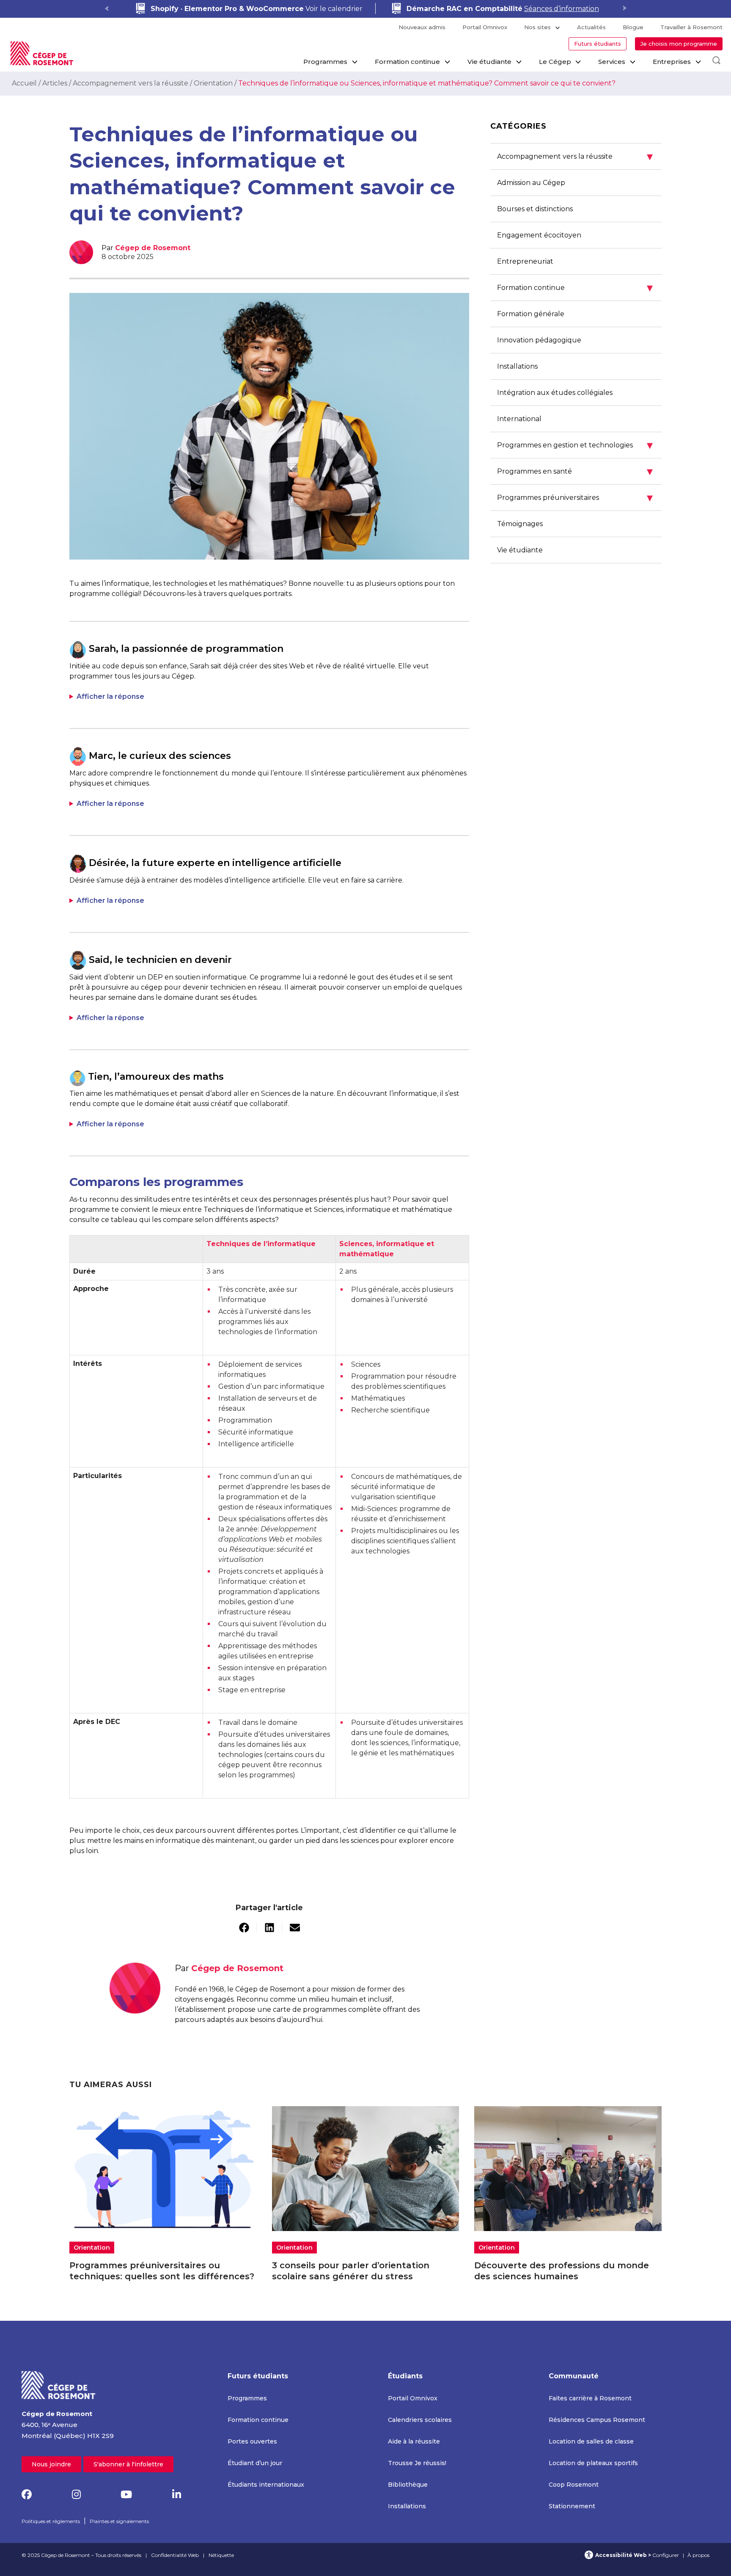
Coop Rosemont (574, 2485)
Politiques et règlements (51, 2521)
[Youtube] (126, 2495)
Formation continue (407, 62)
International (519, 419)
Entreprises (672, 62)
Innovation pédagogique (539, 340)
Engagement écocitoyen (539, 235)
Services (612, 62)
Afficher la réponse (110, 696)
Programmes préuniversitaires (575, 498)
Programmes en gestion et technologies (575, 445)
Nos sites (537, 27)
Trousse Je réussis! (417, 2463)
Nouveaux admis (422, 27)
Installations (517, 366)
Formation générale (531, 314)
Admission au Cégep (531, 183)
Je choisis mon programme (679, 44)
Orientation (213, 83)
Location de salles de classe (591, 2441)
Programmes (325, 62)
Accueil (24, 83)
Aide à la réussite (414, 2441)
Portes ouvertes (252, 2441)
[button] (244, 1928)
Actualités (591, 27)
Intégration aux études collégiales (555, 393)
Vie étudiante (489, 62)
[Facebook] (27, 2495)
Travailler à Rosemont (691, 27)
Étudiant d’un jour (255, 2463)
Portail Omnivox (485, 27)
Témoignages (520, 524)
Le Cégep (555, 62)
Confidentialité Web (175, 2555)
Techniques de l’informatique (261, 1244)
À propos (698, 2555)
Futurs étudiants (598, 44)
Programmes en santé (575, 471)
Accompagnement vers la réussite (131, 83)
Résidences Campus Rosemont (597, 2420)
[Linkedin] (177, 2495)
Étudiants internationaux (266, 2485)
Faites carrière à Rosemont (590, 2398)
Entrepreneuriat (525, 261)
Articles (55, 83)
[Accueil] (59, 2384)
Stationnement (572, 2506)
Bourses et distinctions (535, 209)
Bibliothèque (408, 2485)
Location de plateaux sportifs (593, 2463)
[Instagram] (76, 2495)
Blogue (633, 27)
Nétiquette (221, 2555)
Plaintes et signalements (119, 2521)
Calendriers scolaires (420, 2420)
